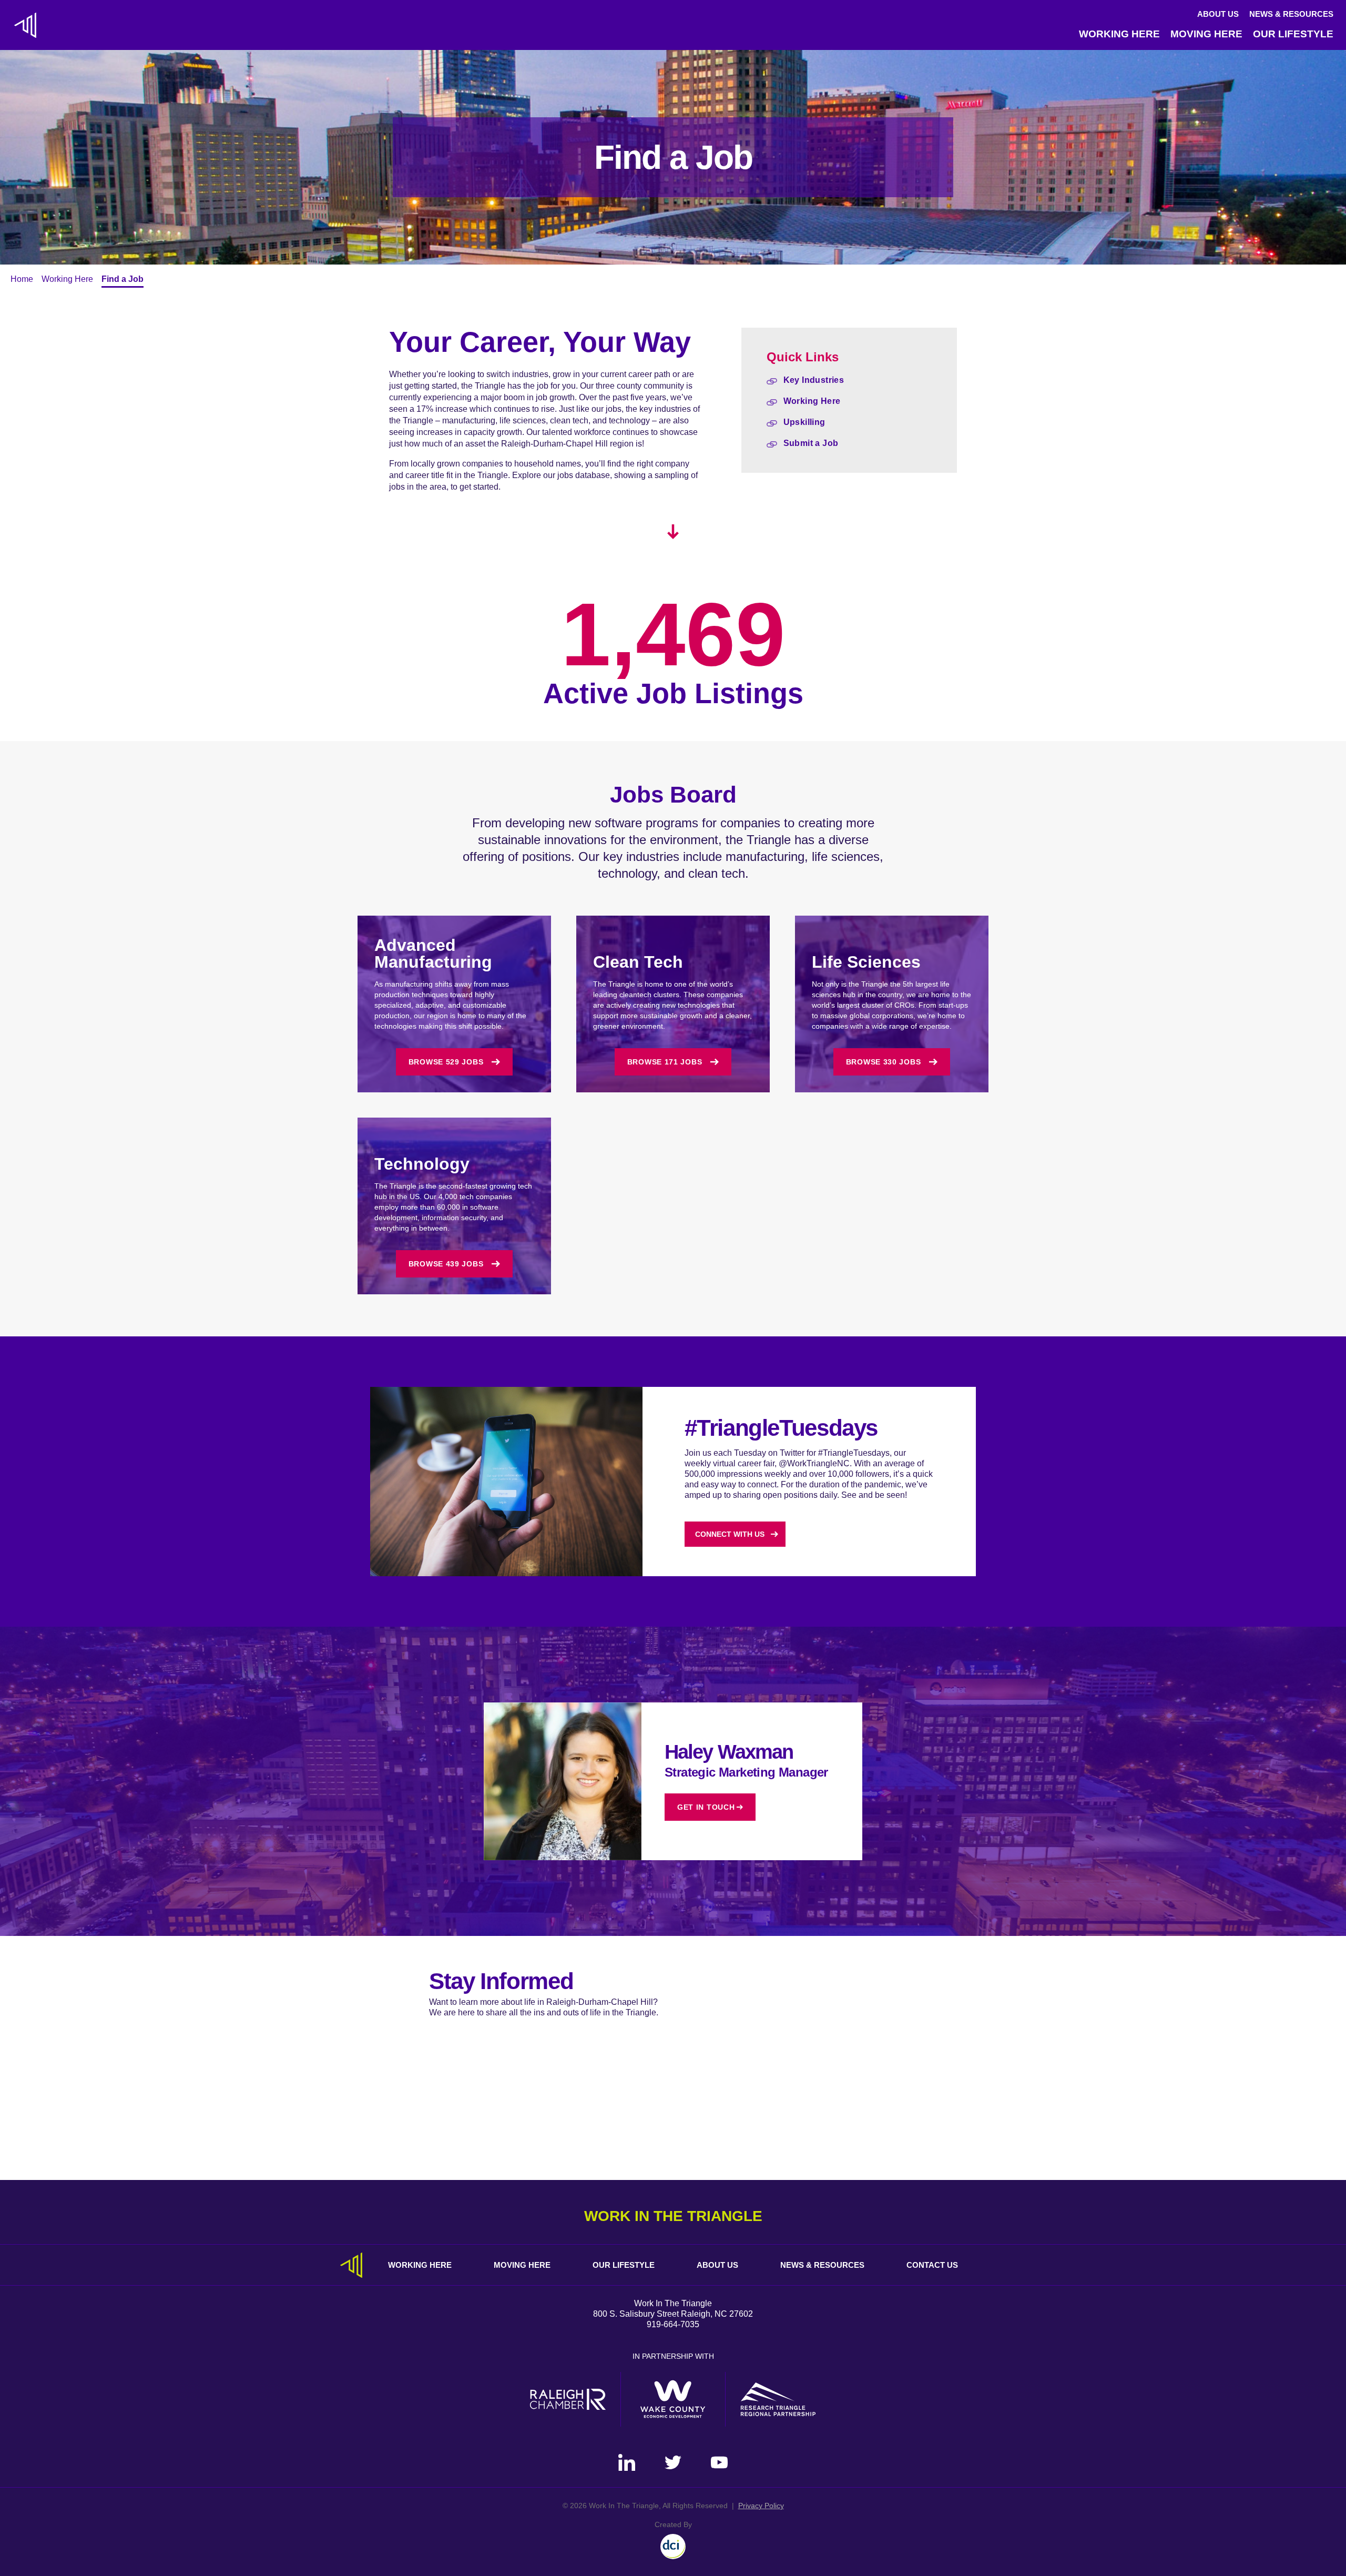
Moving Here (1206, 34)
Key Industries (814, 380)
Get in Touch (706, 1807)
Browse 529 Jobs (446, 1062)
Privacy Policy (761, 2506)
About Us (1218, 14)
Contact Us (932, 2265)
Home (22, 279)
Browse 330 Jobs (884, 1062)
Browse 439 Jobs (446, 1264)
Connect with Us (730, 1534)
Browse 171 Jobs (665, 1062)
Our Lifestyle (1293, 34)
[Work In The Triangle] (25, 25)
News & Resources (1291, 14)
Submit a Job (811, 443)
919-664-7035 (673, 2324)
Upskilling (804, 422)
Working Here (1119, 34)
